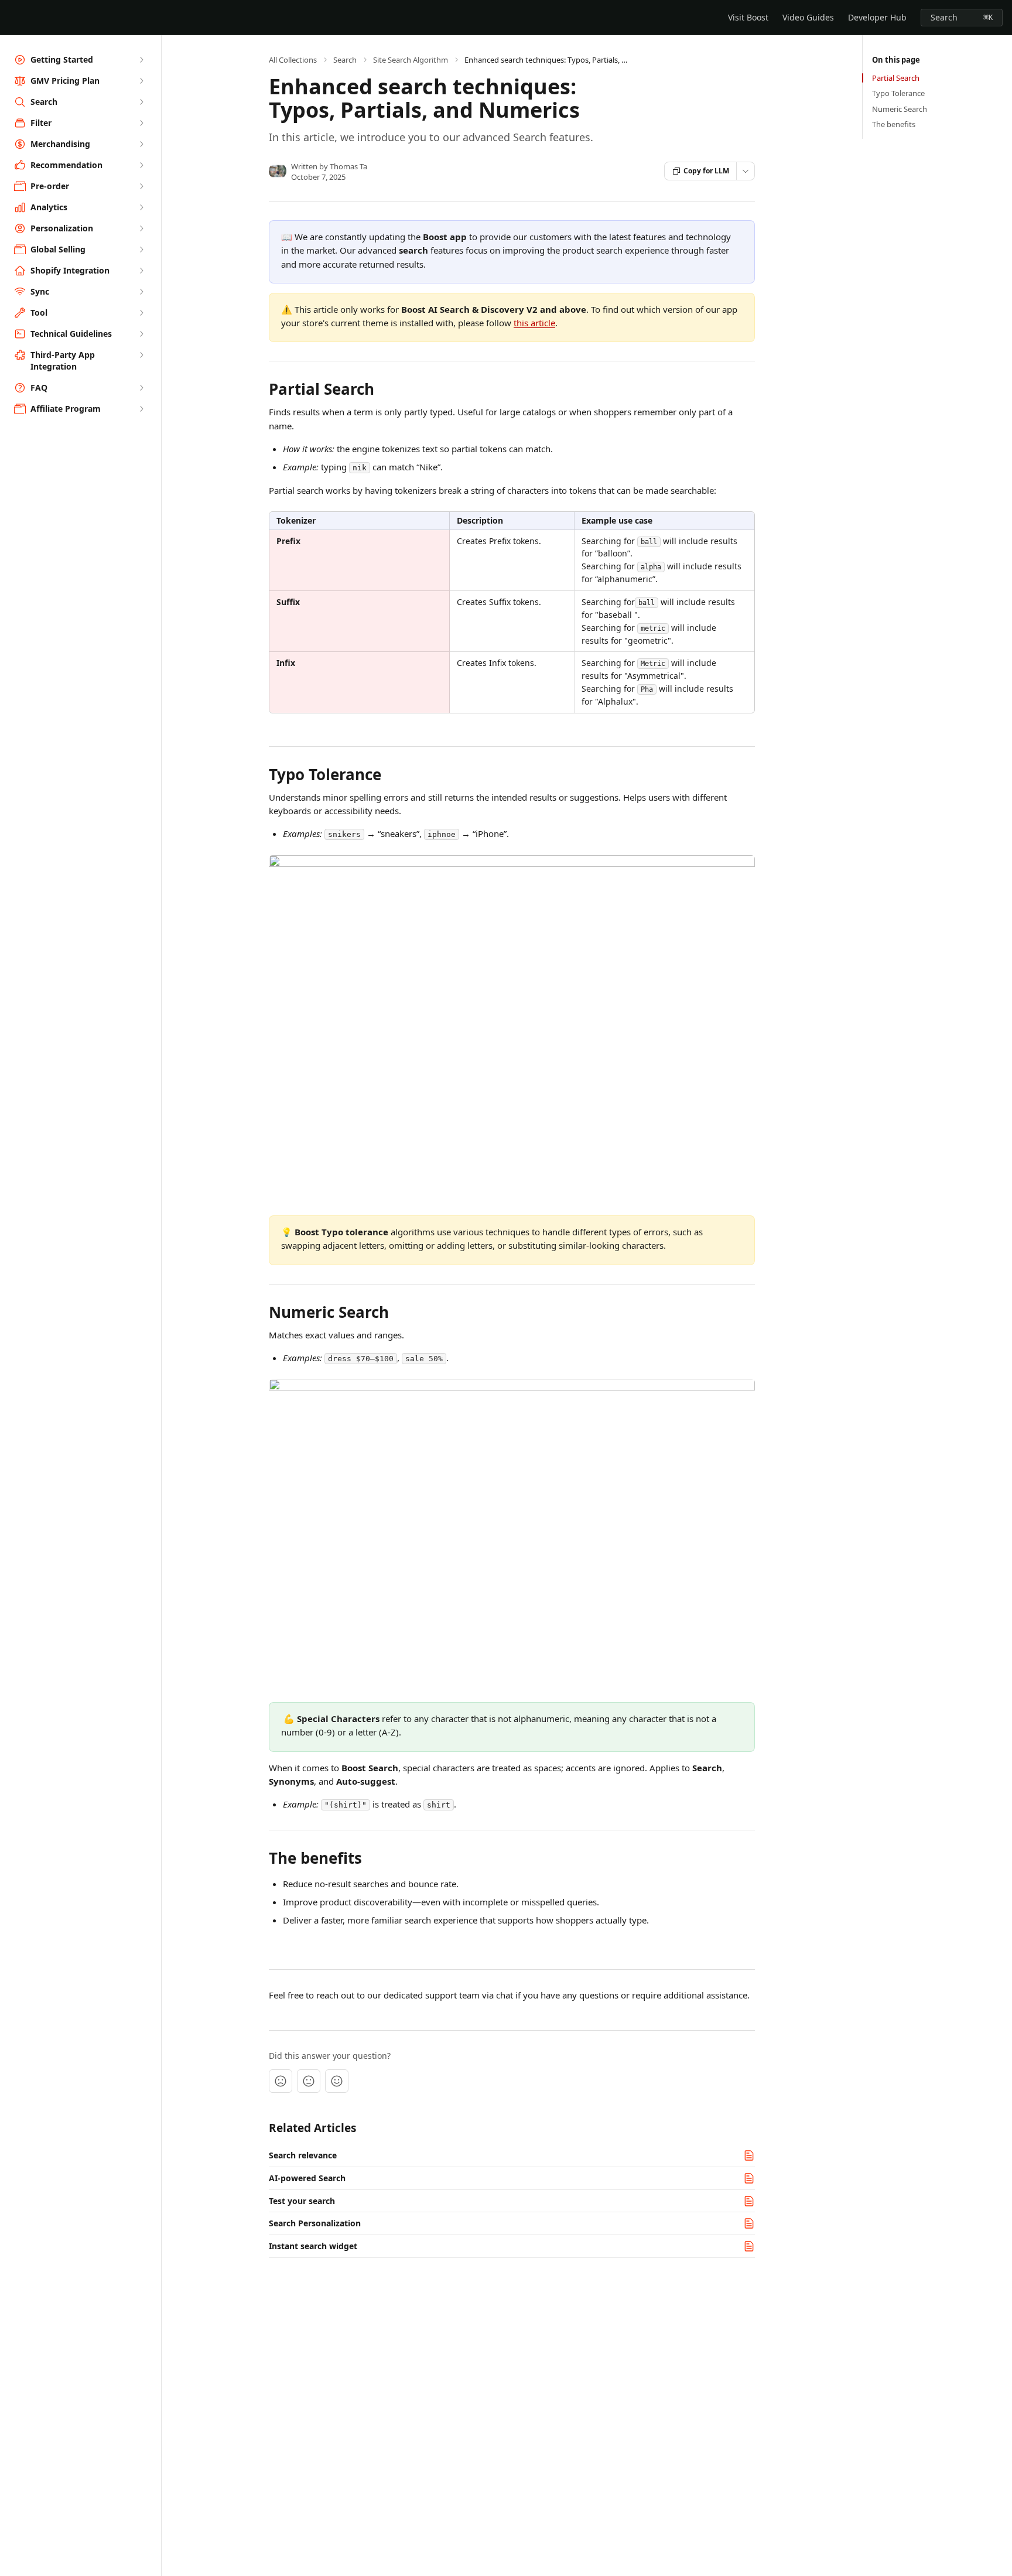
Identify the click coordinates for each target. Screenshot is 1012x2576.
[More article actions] (746, 171)
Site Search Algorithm (411, 60)
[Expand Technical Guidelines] (141, 334)
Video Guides (808, 17)
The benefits (894, 124)
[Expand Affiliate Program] (141, 409)
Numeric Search (900, 109)
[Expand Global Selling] (141, 250)
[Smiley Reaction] (337, 2081)
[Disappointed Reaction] (281, 2081)
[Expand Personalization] (141, 228)
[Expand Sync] (141, 292)
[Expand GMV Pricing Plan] (141, 81)
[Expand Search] (141, 102)
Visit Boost (748, 17)
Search (345, 60)
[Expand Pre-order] (141, 186)
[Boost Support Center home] (12, 18)
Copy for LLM (706, 171)
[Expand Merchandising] (141, 144)
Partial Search (896, 78)
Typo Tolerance (898, 93)
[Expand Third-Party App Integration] (141, 355)
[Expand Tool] (141, 313)
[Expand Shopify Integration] (141, 271)
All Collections (293, 60)
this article (534, 323)
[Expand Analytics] (141, 207)
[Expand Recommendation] (141, 165)
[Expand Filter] (141, 123)
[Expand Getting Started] (141, 60)
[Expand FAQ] (141, 388)
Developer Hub (877, 17)
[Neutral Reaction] (309, 2081)
